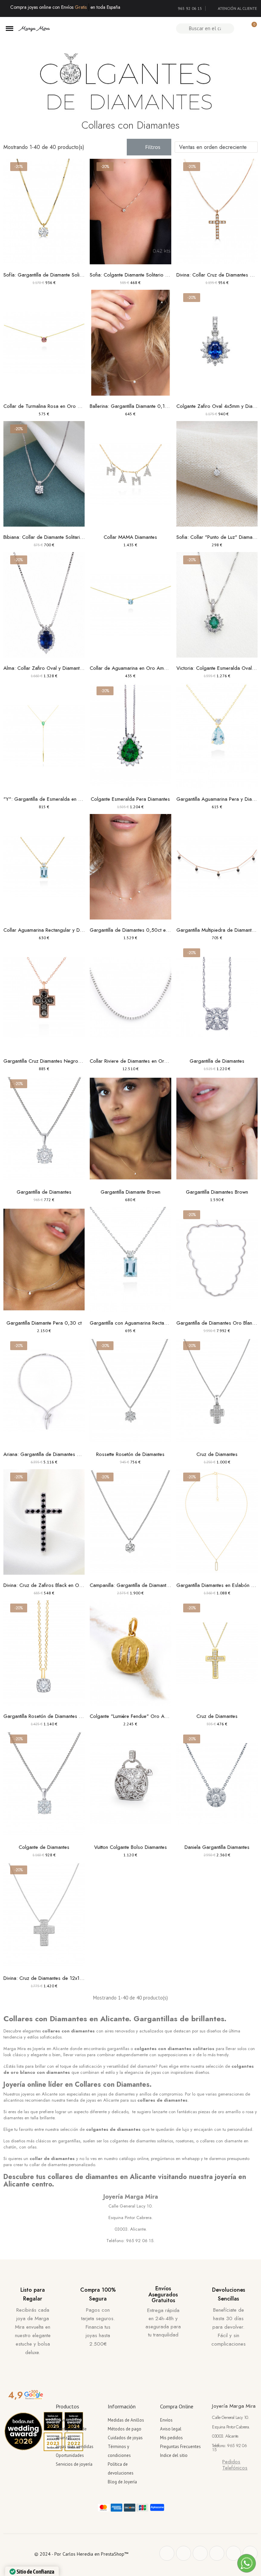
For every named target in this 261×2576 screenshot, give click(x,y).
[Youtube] (233, 2553)
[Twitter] (184, 2553)
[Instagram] (217, 2553)
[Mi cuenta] (240, 29)
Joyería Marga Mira (131, 2197)
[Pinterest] (200, 2553)
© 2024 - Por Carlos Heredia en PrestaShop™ (81, 2554)
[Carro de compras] (251, 28)
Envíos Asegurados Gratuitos (163, 2294)
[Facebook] (167, 2553)
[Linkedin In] (250, 2553)
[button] (149, 147)
